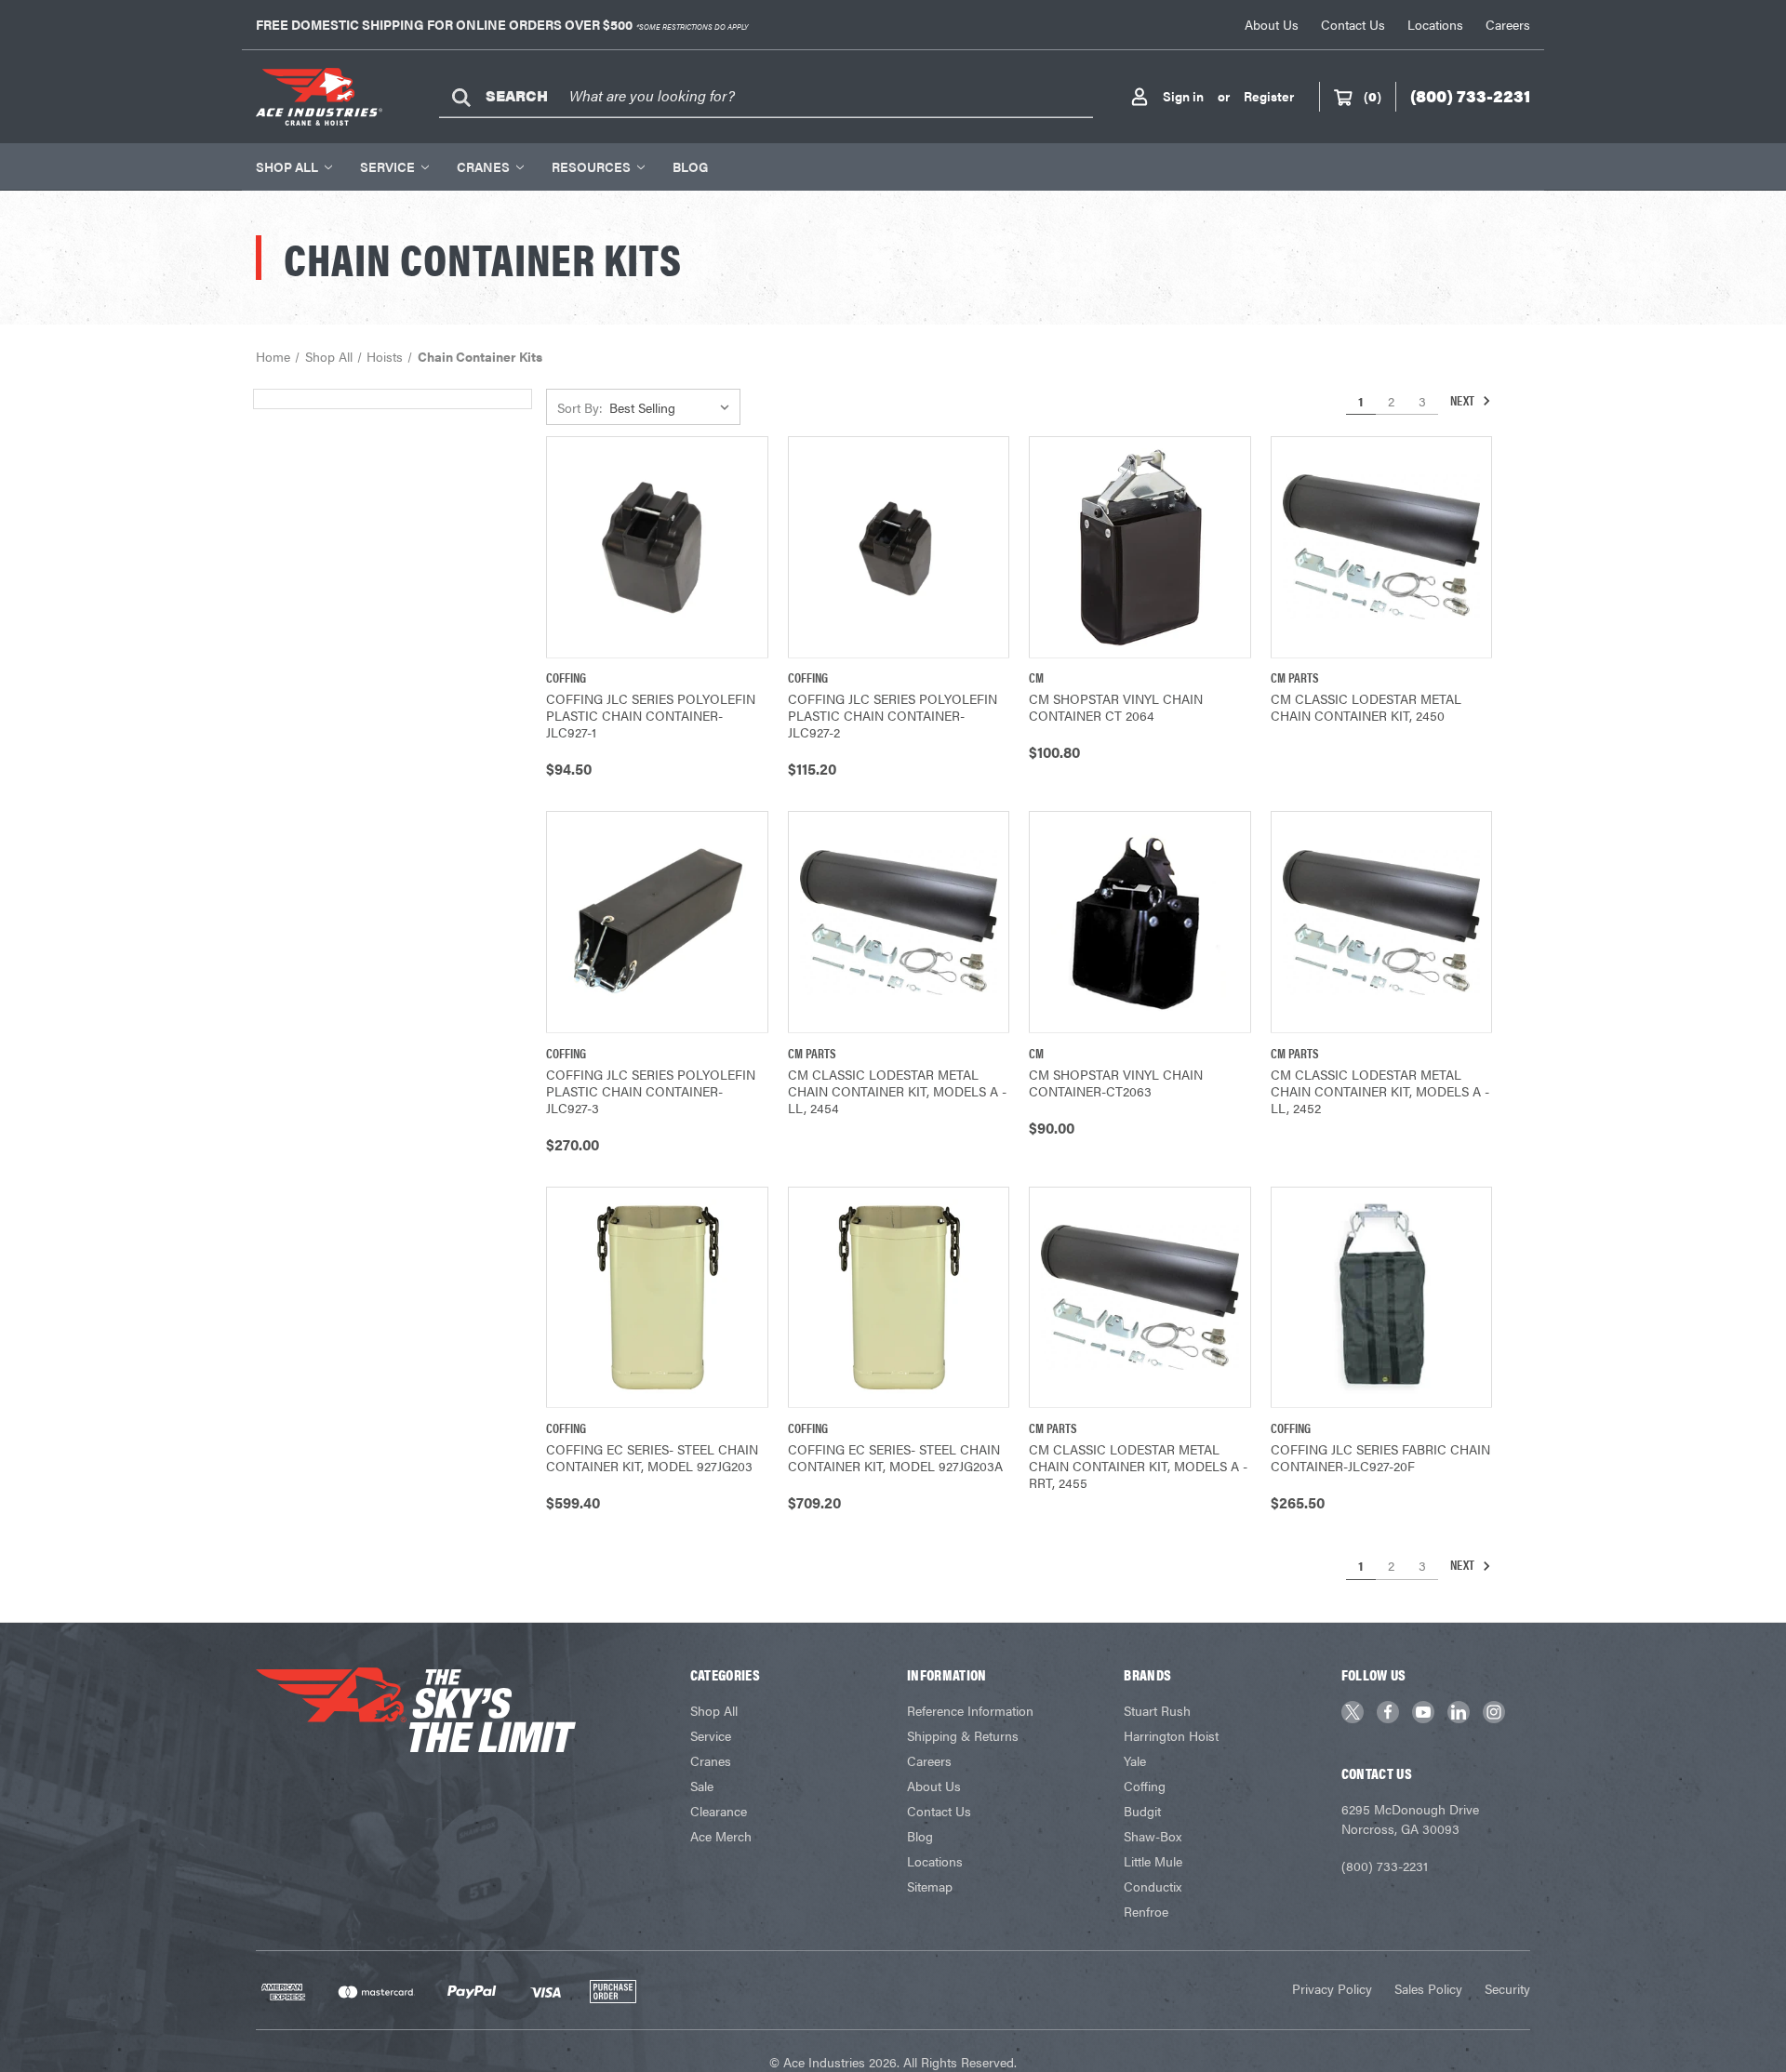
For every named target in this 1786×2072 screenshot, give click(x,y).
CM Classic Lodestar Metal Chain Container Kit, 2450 (1366, 707)
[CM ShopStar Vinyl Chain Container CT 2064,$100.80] (1140, 547)
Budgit (1142, 1811)
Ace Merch (721, 1836)
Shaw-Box (1153, 1836)
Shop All (287, 166)
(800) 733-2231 (1385, 1866)
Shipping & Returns (963, 1735)
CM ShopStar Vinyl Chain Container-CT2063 (1116, 1082)
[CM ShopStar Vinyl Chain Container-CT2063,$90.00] (1140, 922)
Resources (591, 166)
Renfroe (1146, 1911)
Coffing (1145, 1786)
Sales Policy (1428, 1988)
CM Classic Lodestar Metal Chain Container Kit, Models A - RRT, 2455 (1138, 1466)
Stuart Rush (1157, 1710)
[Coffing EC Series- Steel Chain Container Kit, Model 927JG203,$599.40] (657, 1298)
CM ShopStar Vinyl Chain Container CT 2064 (1116, 707)
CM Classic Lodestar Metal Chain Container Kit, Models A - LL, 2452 (1380, 1091)
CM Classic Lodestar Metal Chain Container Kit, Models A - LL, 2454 (897, 1091)
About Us (1272, 24)
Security (1507, 1988)
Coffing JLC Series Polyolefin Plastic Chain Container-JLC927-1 (651, 715)
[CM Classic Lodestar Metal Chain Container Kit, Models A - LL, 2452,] (1382, 922)
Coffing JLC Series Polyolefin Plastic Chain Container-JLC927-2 (893, 715)
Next (1464, 400)
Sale (702, 1786)
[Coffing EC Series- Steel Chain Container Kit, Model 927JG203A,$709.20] (899, 1298)
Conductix (1153, 1886)
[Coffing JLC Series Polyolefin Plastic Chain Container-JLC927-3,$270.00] (657, 922)
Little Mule (1153, 1861)
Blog (690, 166)
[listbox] (673, 407)
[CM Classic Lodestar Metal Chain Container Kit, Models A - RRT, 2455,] (1140, 1298)
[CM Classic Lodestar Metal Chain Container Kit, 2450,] (1382, 547)
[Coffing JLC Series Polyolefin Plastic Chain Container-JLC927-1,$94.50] (657, 547)
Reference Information (970, 1710)
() (1373, 96)
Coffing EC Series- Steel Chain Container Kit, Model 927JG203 (652, 1457)
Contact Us (1353, 24)
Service (387, 166)
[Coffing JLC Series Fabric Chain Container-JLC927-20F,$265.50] (1382, 1298)
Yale (1135, 1760)
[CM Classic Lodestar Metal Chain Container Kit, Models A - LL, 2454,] (899, 922)
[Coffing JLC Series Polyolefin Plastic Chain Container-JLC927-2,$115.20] (899, 547)
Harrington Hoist (1171, 1735)
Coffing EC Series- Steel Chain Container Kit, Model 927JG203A (895, 1457)
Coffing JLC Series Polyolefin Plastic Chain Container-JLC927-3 (651, 1091)
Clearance (719, 1811)
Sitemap (930, 1886)
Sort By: (580, 407)
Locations (1435, 24)
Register (1269, 96)
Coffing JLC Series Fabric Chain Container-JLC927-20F (1380, 1457)
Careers (1508, 24)
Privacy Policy (1332, 1988)
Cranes (483, 166)
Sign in (1183, 96)
